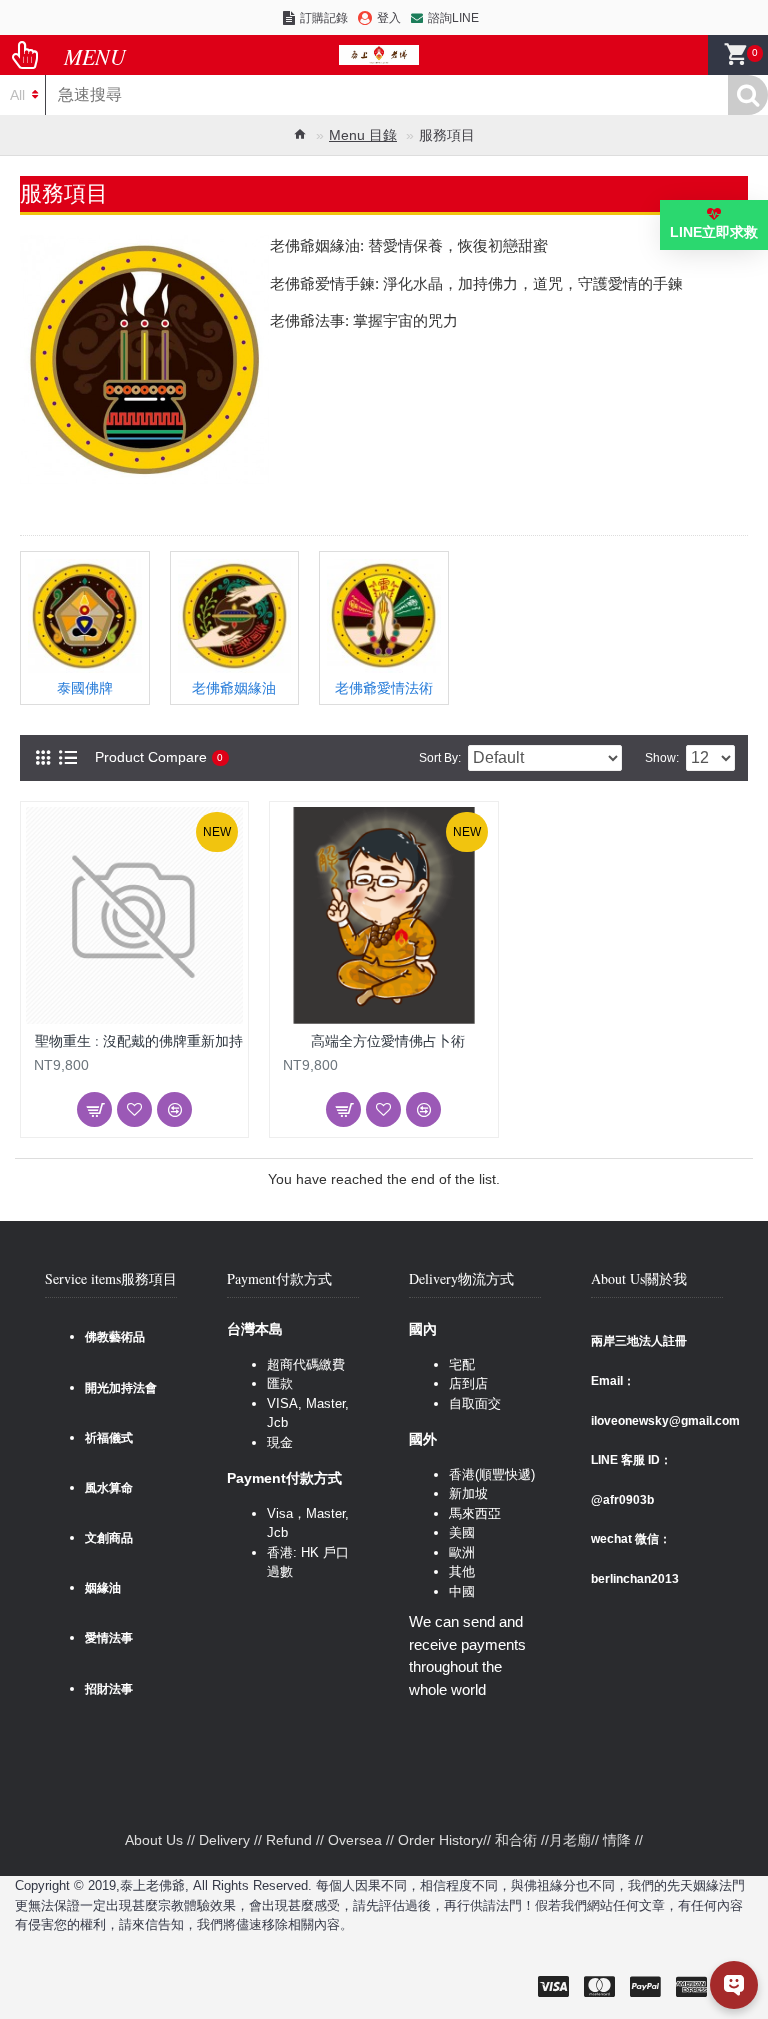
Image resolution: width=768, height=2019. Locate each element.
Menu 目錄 (363, 135)
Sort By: (440, 758)
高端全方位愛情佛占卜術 (388, 1041)
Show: (662, 758)
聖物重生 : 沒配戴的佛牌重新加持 (139, 1041)
